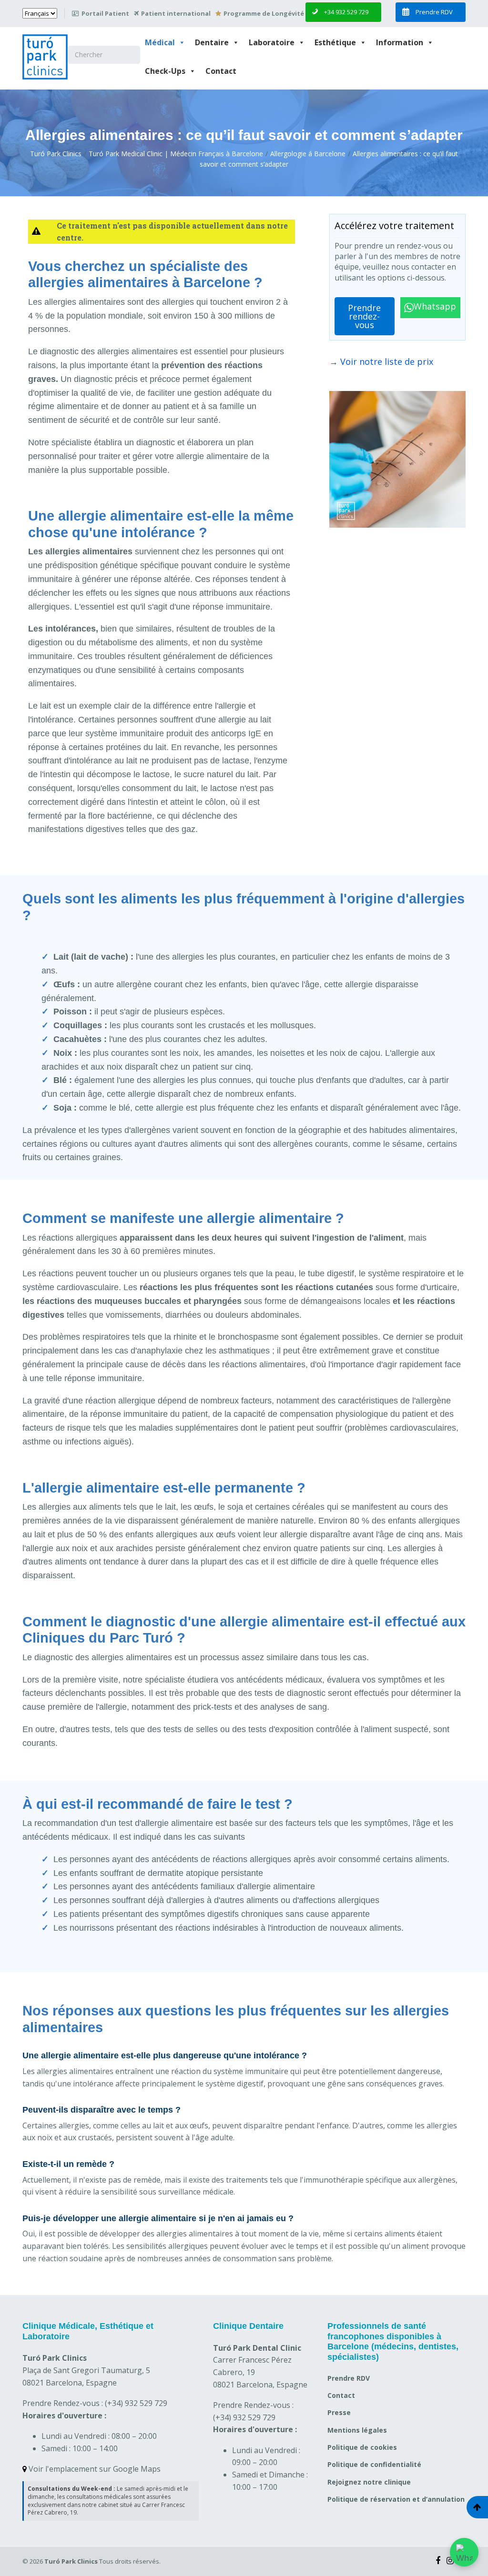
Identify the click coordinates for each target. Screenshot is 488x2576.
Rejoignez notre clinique (369, 2482)
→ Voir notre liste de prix (381, 361)
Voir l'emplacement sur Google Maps (94, 2469)
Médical (160, 42)
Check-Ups (165, 71)
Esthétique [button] (335, 42)
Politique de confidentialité (374, 2464)
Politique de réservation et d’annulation (396, 2499)
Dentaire (212, 42)
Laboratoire (272, 42)
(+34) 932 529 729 (136, 2403)
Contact (221, 71)
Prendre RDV (349, 2378)
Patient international (176, 13)
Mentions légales (357, 2430)
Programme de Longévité (264, 13)
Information (400, 42)
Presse (339, 2412)
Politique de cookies (362, 2447)
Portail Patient (105, 13)
